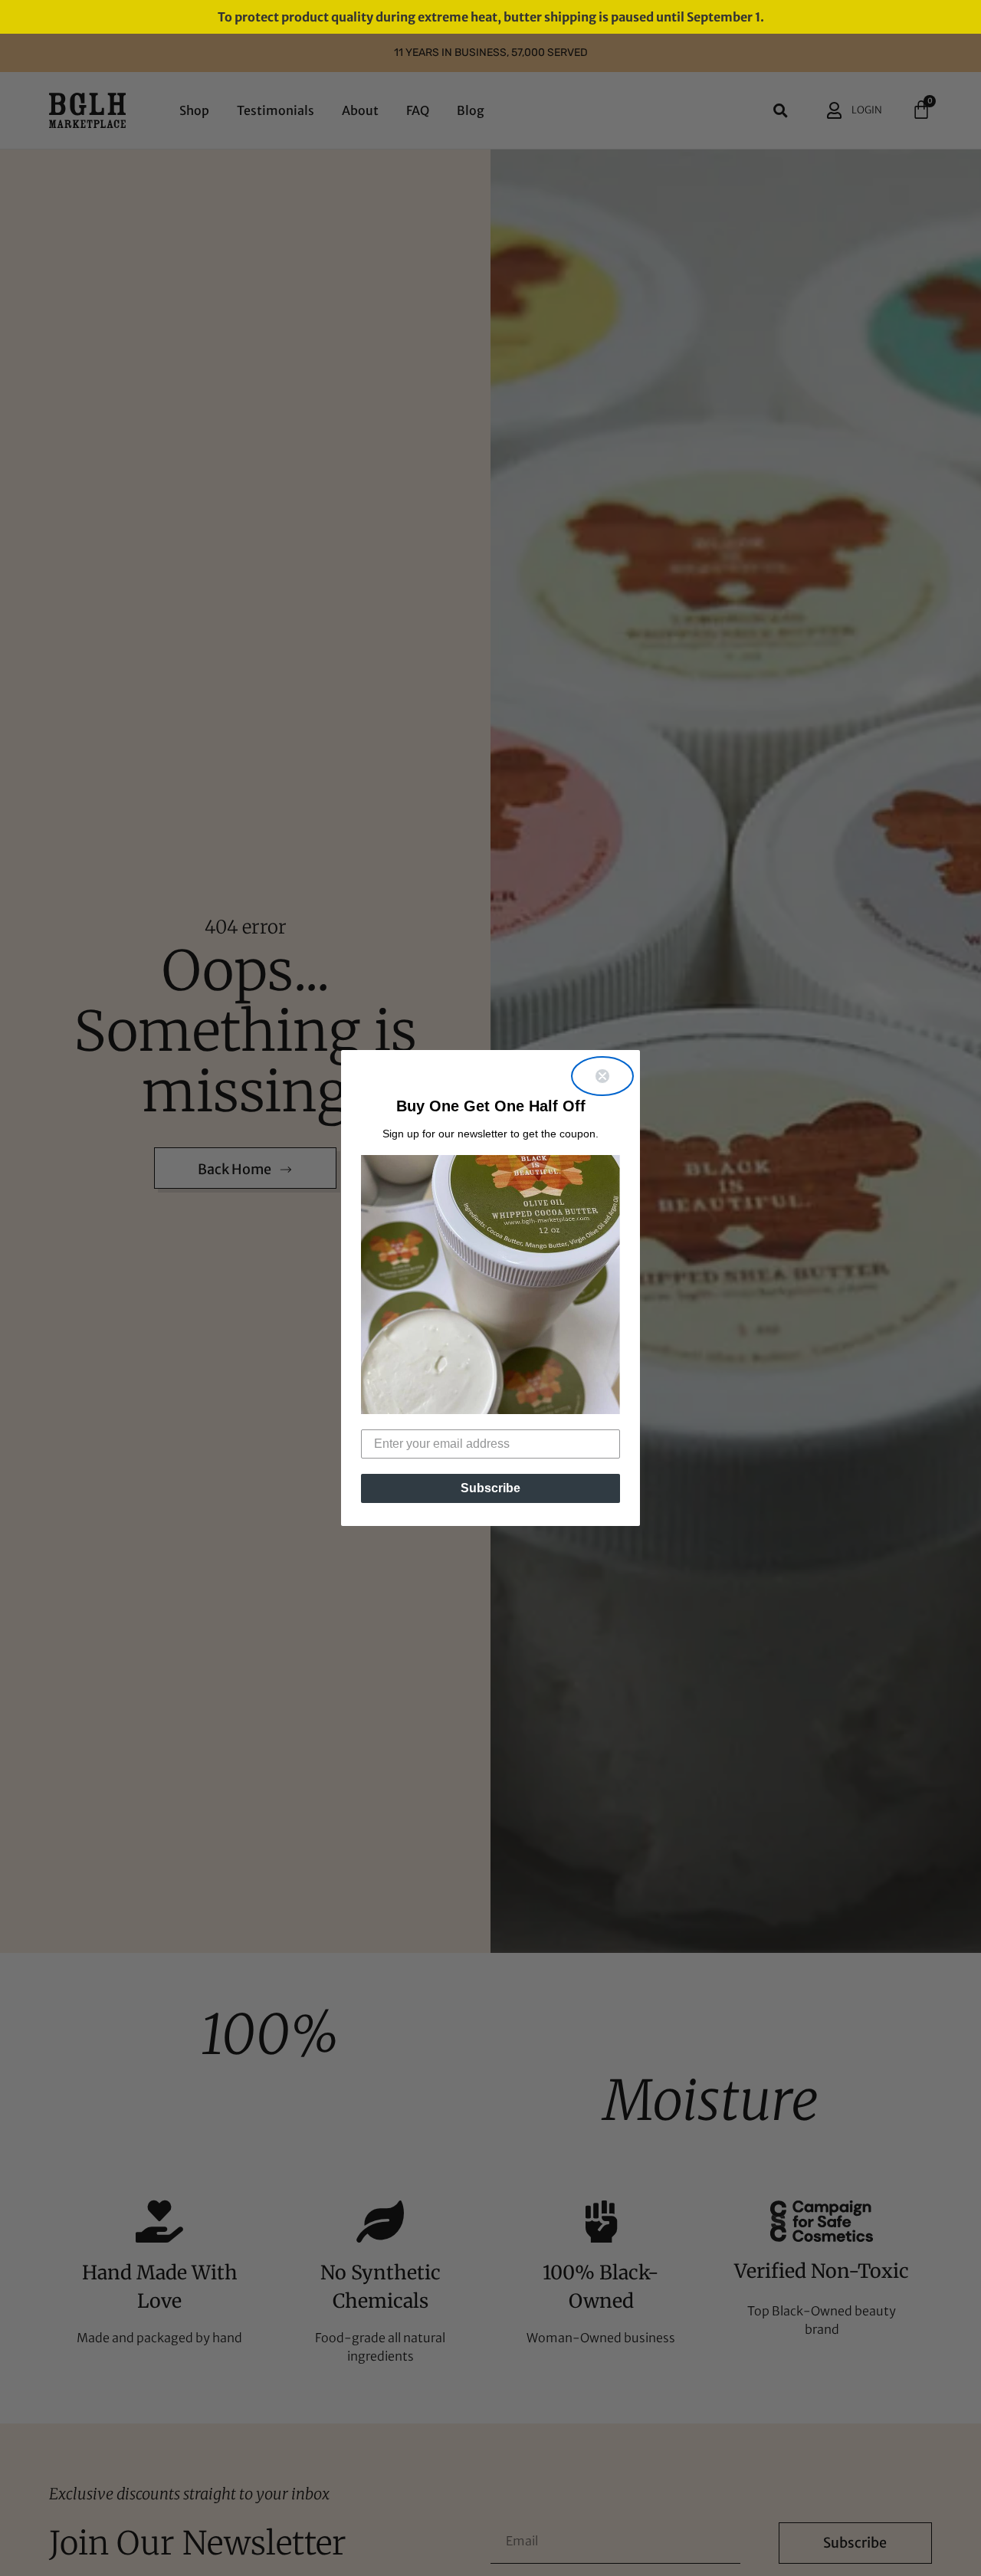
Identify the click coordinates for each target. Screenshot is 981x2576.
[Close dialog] (602, 1076)
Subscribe (490, 1488)
